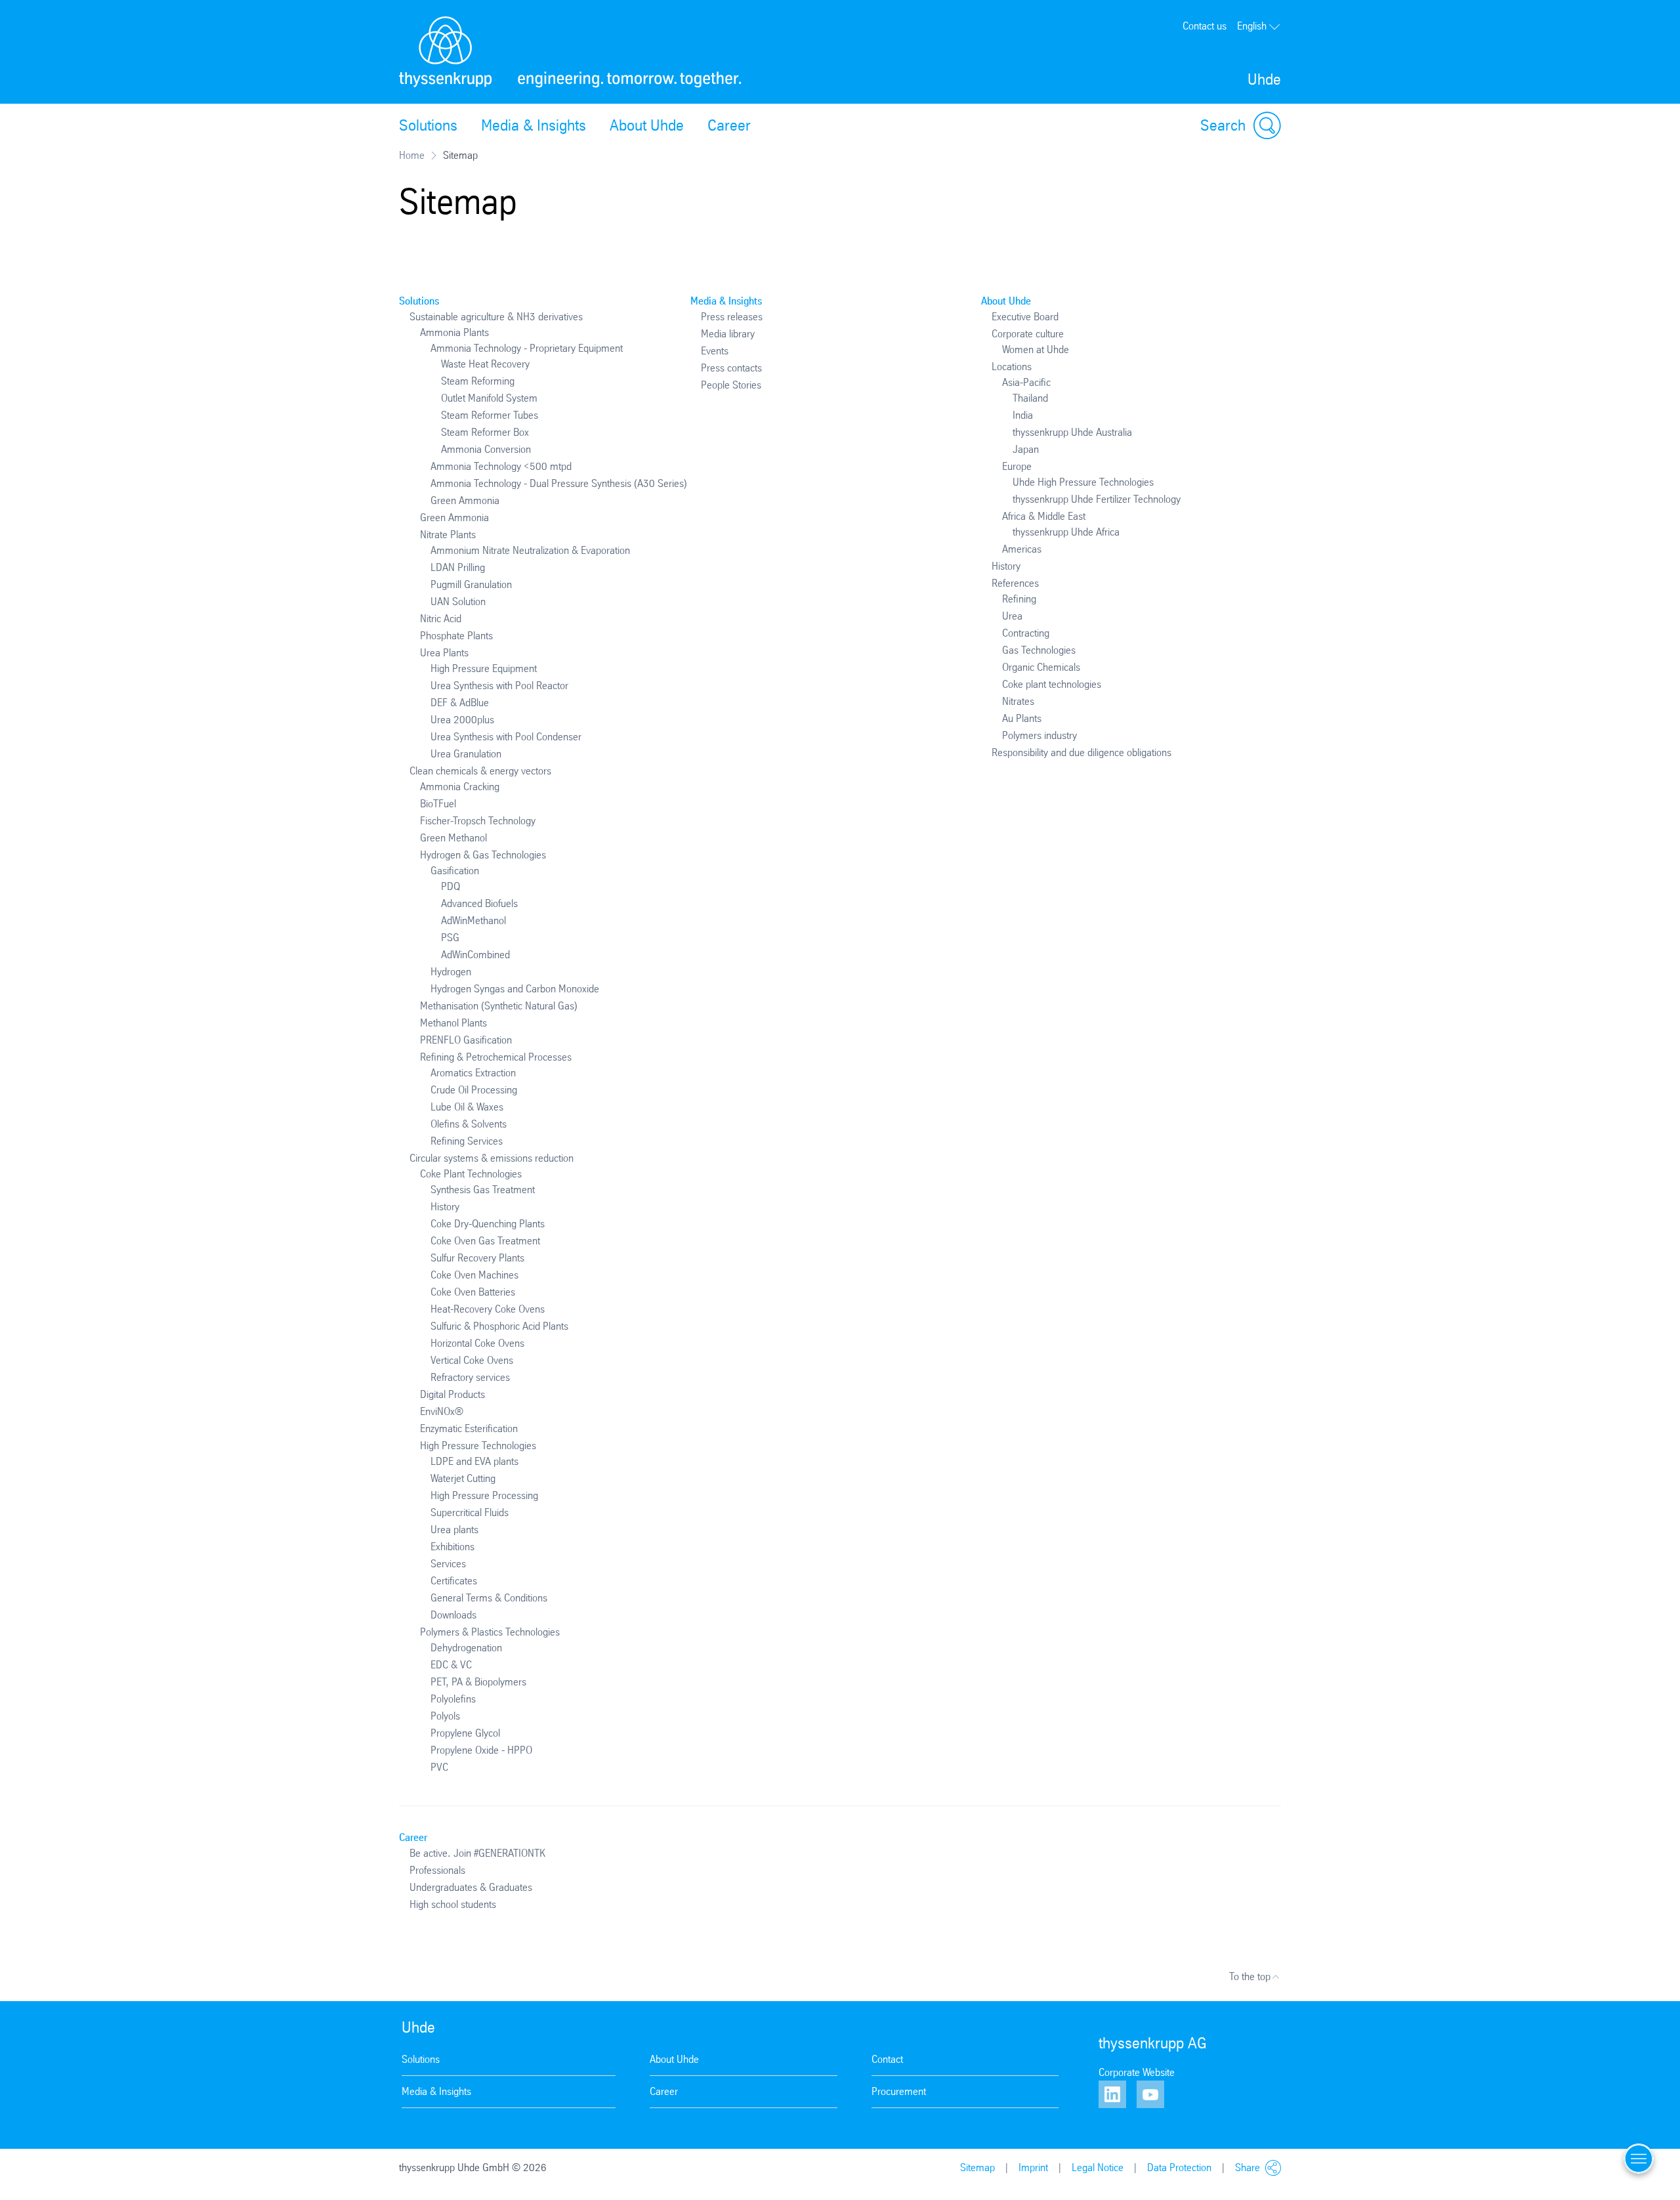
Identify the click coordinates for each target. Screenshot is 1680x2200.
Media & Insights (534, 125)
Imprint (1033, 2168)
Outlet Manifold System (489, 398)
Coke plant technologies (1052, 684)
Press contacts (731, 368)
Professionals (437, 1870)
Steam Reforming (478, 381)
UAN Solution (458, 602)
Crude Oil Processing (474, 1090)
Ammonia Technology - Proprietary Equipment (527, 348)
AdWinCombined (475, 955)
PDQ (451, 886)
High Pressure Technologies (478, 1446)
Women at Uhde (1036, 349)
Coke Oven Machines (474, 1275)
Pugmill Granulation (471, 584)
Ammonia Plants (454, 332)
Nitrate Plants (448, 535)
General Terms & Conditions (489, 1598)
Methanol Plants (453, 1023)
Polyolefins (453, 1699)
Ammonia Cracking (460, 787)
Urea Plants (444, 653)
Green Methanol (453, 838)
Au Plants (1022, 718)
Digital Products (452, 1394)
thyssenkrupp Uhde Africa (1066, 532)
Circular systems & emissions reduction (492, 1158)
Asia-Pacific (1026, 382)
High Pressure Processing (484, 1495)
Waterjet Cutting (463, 1478)
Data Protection (1179, 2168)
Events (715, 351)
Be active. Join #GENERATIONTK (477, 1853)
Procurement (899, 2091)
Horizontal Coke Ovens (477, 1343)
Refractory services (470, 1377)
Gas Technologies (1039, 650)
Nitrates (1018, 701)
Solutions (428, 125)
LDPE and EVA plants (474, 1461)
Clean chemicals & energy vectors (480, 771)
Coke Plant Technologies (471, 1174)
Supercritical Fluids (470, 1512)
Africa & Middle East (1044, 516)
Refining (1019, 599)
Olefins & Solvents (469, 1124)
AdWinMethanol (473, 920)
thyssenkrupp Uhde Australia (1072, 432)
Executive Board (1025, 317)
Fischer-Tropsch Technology (478, 821)
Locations (1012, 367)
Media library (728, 334)
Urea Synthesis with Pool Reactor (499, 686)
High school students (453, 1904)
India (1023, 415)
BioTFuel (438, 804)
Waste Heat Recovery (485, 364)
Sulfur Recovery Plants (477, 1258)
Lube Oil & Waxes (467, 1107)
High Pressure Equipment (484, 668)
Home (412, 155)
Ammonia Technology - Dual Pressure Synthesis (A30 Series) (559, 483)
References (1015, 583)
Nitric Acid (441, 619)
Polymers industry (1039, 735)
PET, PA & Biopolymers (478, 1682)
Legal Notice (1098, 2168)
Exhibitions (452, 1547)
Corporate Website (1137, 2072)
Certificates (454, 1581)
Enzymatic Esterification (469, 1428)
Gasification (455, 871)
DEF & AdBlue (460, 703)
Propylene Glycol (465, 1733)
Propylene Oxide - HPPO (481, 1750)
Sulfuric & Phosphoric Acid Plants (499, 1326)
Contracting (1026, 633)
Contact (887, 2059)
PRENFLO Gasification (466, 1040)
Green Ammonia (465, 500)
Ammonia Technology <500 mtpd (501, 466)
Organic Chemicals (1041, 667)
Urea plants (454, 1530)
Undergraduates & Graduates (471, 1887)
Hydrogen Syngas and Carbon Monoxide (515, 989)
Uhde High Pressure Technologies (1083, 482)
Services (448, 1564)
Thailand (1030, 398)
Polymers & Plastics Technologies (490, 1632)
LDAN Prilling (458, 567)
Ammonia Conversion (486, 449)
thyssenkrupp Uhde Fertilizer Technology (1097, 499)
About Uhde (647, 125)
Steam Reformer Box (485, 432)
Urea (1012, 616)
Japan (1026, 449)
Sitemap (977, 2168)
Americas (1022, 549)
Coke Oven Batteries (473, 1292)
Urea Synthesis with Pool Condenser (506, 737)
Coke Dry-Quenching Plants (488, 1224)
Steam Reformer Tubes (490, 415)
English (1252, 26)
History (445, 1207)
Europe (1017, 466)
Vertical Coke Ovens (472, 1360)
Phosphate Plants (456, 636)
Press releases (732, 317)
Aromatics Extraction (473, 1073)
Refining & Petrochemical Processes (496, 1057)
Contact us (1205, 26)
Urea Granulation (466, 754)
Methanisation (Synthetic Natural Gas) (499, 1006)
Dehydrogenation (466, 1648)
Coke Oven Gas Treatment (485, 1241)
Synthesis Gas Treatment (483, 1190)
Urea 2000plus (462, 720)
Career (729, 125)
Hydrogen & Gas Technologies (483, 855)
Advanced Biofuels (479, 903)
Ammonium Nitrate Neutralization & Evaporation (530, 550)
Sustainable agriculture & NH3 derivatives (496, 317)
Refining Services (467, 1141)
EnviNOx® (442, 1411)
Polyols (445, 1716)
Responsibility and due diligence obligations (1081, 752)
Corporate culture (1028, 334)
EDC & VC (451, 1665)
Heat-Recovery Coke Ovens (488, 1309)
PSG (450, 938)
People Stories (731, 385)
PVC (439, 1767)
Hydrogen (451, 972)
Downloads (453, 1615)
